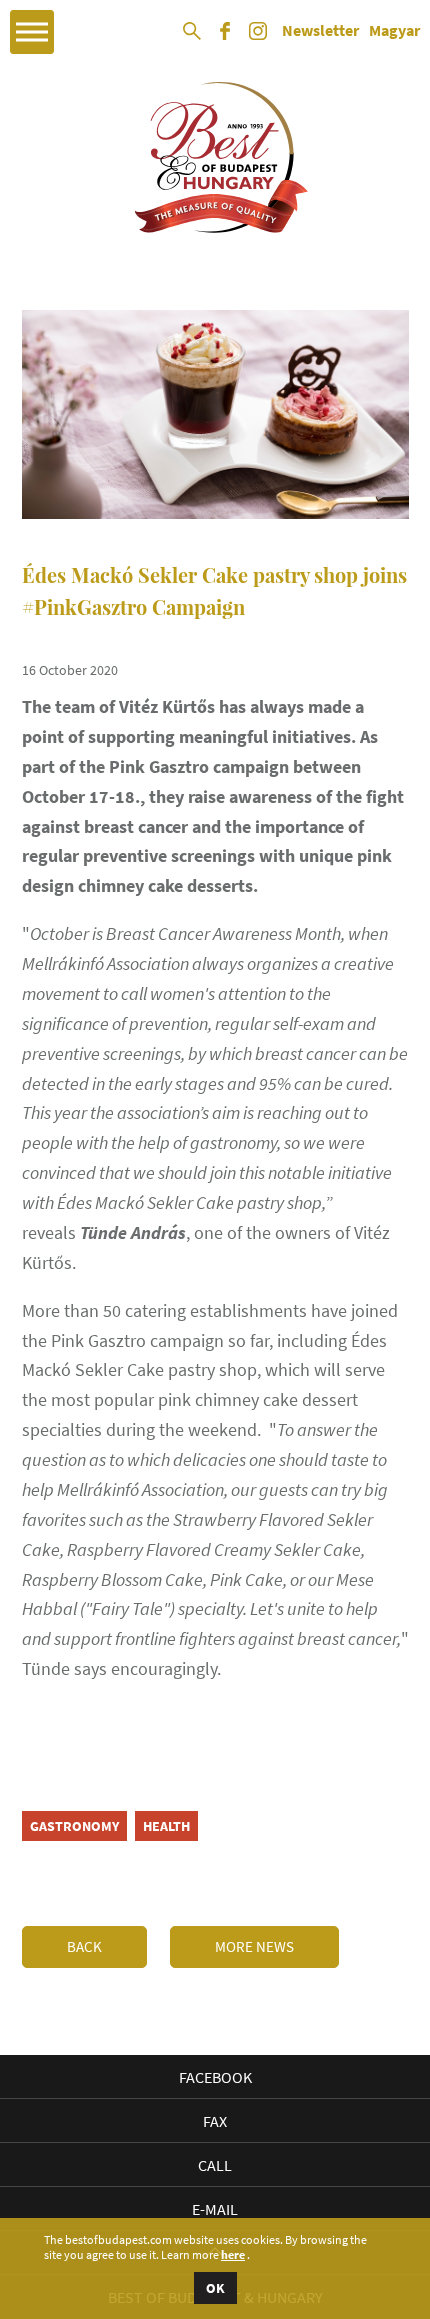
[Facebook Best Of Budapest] (225, 38)
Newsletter (320, 31)
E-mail (215, 2209)
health (166, 1826)
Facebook (215, 2077)
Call (215, 2165)
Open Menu (32, 32)
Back (84, 1946)
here (233, 2255)
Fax (215, 2121)
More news (254, 1946)
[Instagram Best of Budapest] (258, 38)
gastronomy (74, 1826)
